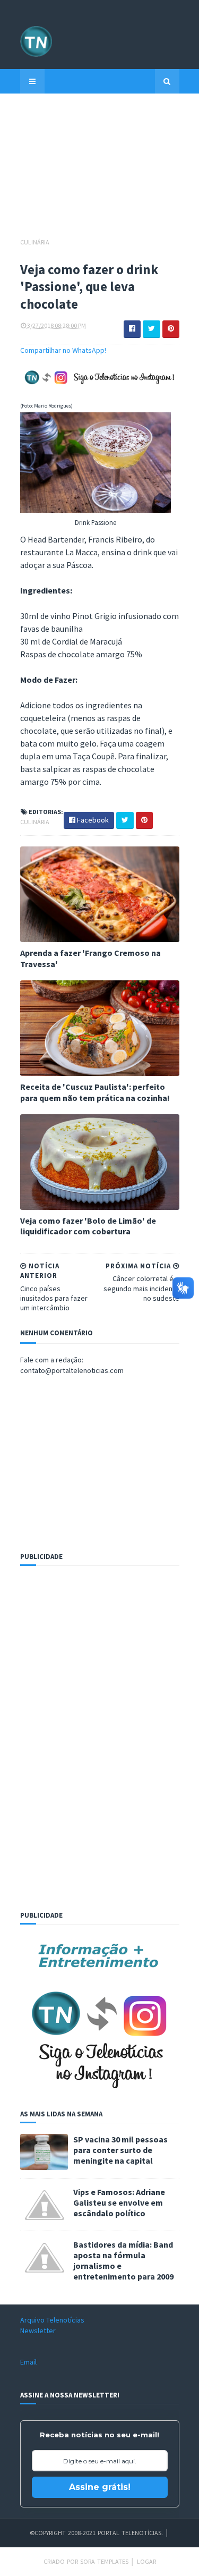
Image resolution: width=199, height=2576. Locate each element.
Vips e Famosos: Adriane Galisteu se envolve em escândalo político (119, 2202)
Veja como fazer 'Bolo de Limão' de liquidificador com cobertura (88, 1226)
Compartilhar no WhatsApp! (63, 350)
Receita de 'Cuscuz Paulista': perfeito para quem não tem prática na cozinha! (95, 1092)
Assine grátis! (100, 2487)
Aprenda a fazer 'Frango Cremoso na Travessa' (90, 958)
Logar (146, 2561)
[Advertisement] (100, 171)
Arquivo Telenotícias (52, 2320)
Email (28, 2362)
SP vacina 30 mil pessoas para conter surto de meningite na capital (120, 2150)
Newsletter (38, 2331)
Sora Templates (104, 2561)
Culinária (35, 242)
